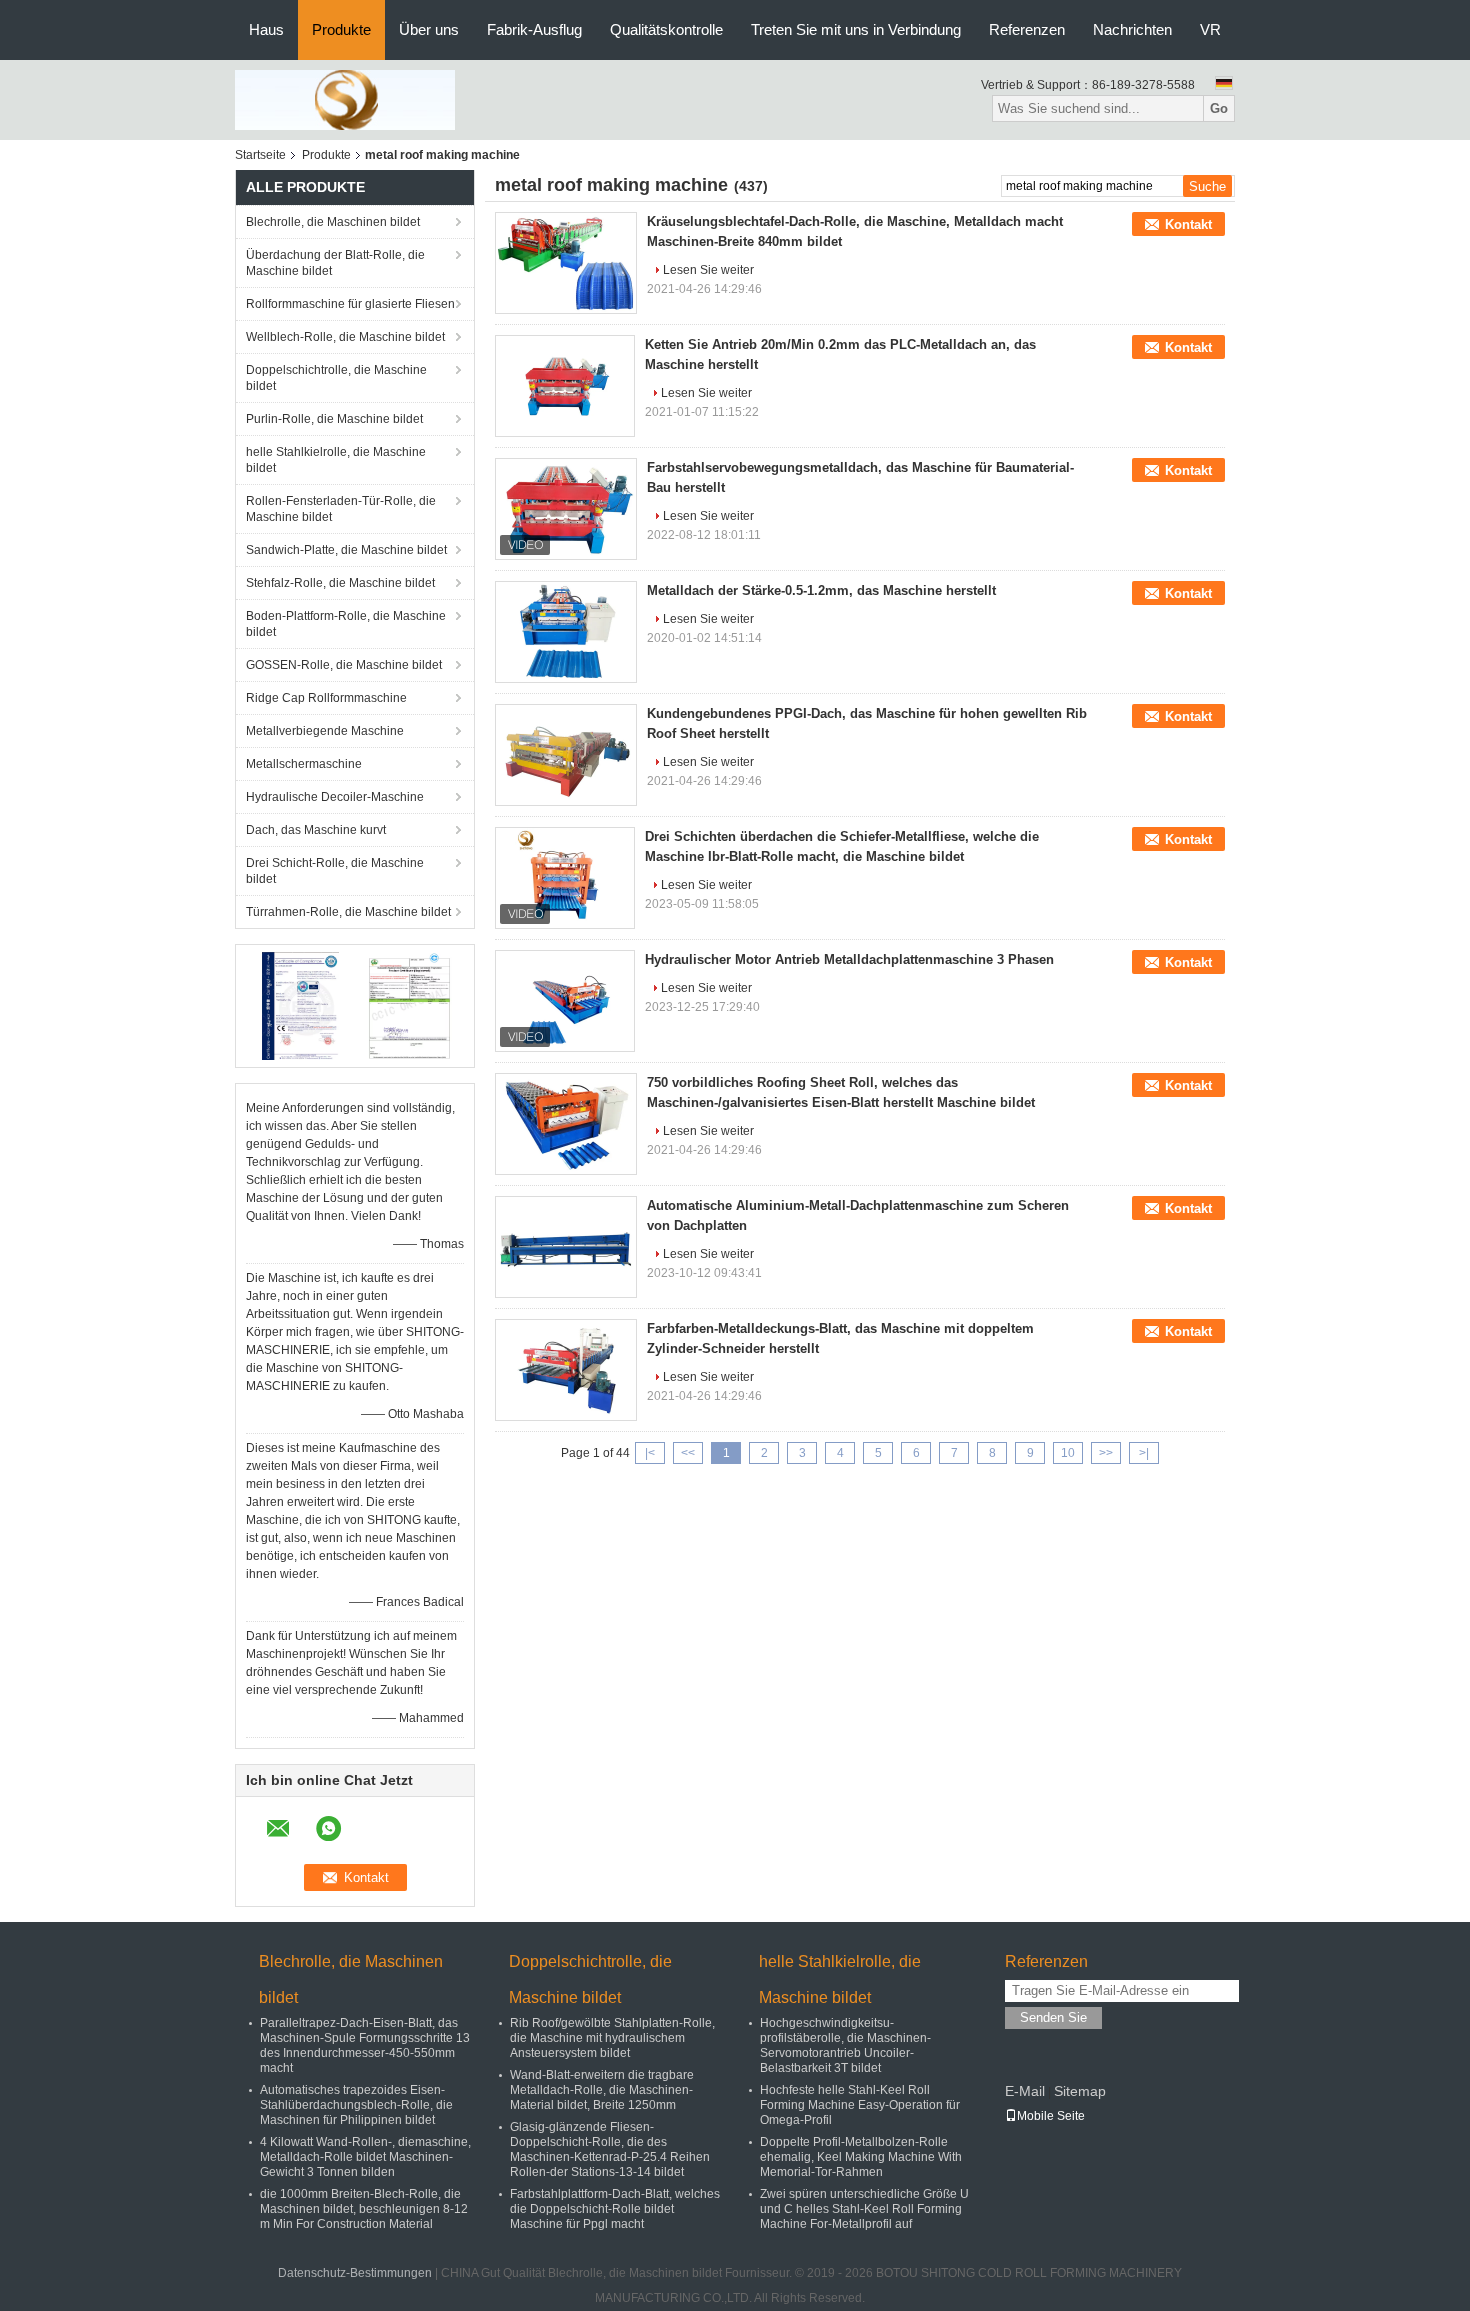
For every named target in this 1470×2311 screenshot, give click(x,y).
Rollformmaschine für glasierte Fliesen (350, 304)
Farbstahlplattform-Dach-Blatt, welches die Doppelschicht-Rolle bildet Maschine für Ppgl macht (615, 2209)
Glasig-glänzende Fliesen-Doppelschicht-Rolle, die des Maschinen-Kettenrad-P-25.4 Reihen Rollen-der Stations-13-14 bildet (610, 2149)
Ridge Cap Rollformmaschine (326, 698)
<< (688, 1453)
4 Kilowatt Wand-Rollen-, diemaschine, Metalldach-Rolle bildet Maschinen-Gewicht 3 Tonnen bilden (365, 2157)
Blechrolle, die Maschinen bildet (333, 222)
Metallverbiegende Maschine (325, 731)
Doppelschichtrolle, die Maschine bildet (336, 378)
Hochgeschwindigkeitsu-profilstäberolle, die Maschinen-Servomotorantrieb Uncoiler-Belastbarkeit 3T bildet (845, 2045)
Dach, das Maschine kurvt (316, 830)
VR (1210, 29)
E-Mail (1025, 2091)
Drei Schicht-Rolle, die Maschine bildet (335, 871)
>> (1106, 1453)
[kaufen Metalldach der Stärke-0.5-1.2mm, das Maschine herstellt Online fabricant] (566, 632)
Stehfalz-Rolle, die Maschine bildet (340, 583)
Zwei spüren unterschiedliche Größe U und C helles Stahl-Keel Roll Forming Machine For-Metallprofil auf (864, 2209)
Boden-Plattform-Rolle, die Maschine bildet (346, 624)
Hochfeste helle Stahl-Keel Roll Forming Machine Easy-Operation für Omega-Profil (860, 2105)
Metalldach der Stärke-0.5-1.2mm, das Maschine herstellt (821, 590)
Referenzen (1027, 29)
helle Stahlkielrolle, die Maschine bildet (336, 460)
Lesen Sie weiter (708, 270)
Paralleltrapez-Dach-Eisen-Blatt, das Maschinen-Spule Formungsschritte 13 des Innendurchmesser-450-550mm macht (365, 2045)
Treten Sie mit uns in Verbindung (856, 29)
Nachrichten (1132, 29)
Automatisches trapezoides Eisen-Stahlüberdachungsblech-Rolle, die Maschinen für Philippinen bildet (356, 2105)
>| (1144, 1453)
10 (1068, 1453)
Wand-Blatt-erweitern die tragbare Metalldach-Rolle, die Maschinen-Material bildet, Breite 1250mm (602, 2090)
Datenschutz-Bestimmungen (355, 2273)
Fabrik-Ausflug (534, 29)
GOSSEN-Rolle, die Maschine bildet (344, 665)
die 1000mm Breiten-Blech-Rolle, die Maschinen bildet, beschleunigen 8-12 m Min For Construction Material (364, 2209)
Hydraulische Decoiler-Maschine (335, 797)
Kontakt (1188, 224)
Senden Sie (1053, 2017)
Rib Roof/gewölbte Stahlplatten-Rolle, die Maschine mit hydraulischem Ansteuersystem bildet (612, 2038)
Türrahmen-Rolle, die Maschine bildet (348, 912)
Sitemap (1080, 2091)
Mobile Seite (1051, 2116)
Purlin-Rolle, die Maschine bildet (334, 419)
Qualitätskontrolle (666, 29)
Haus (266, 29)
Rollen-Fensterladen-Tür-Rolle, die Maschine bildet (341, 509)
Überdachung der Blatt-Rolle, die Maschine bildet (335, 263)
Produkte (341, 29)
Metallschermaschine (304, 764)
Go (1219, 108)
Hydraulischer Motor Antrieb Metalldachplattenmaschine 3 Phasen (849, 959)
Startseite (260, 155)
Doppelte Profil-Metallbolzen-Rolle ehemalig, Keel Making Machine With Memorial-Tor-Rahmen (861, 2157)
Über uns (429, 29)
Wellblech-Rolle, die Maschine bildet (345, 337)
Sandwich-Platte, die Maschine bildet (346, 550)
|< (650, 1453)
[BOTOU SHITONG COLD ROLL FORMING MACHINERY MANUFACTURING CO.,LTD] (345, 99)
